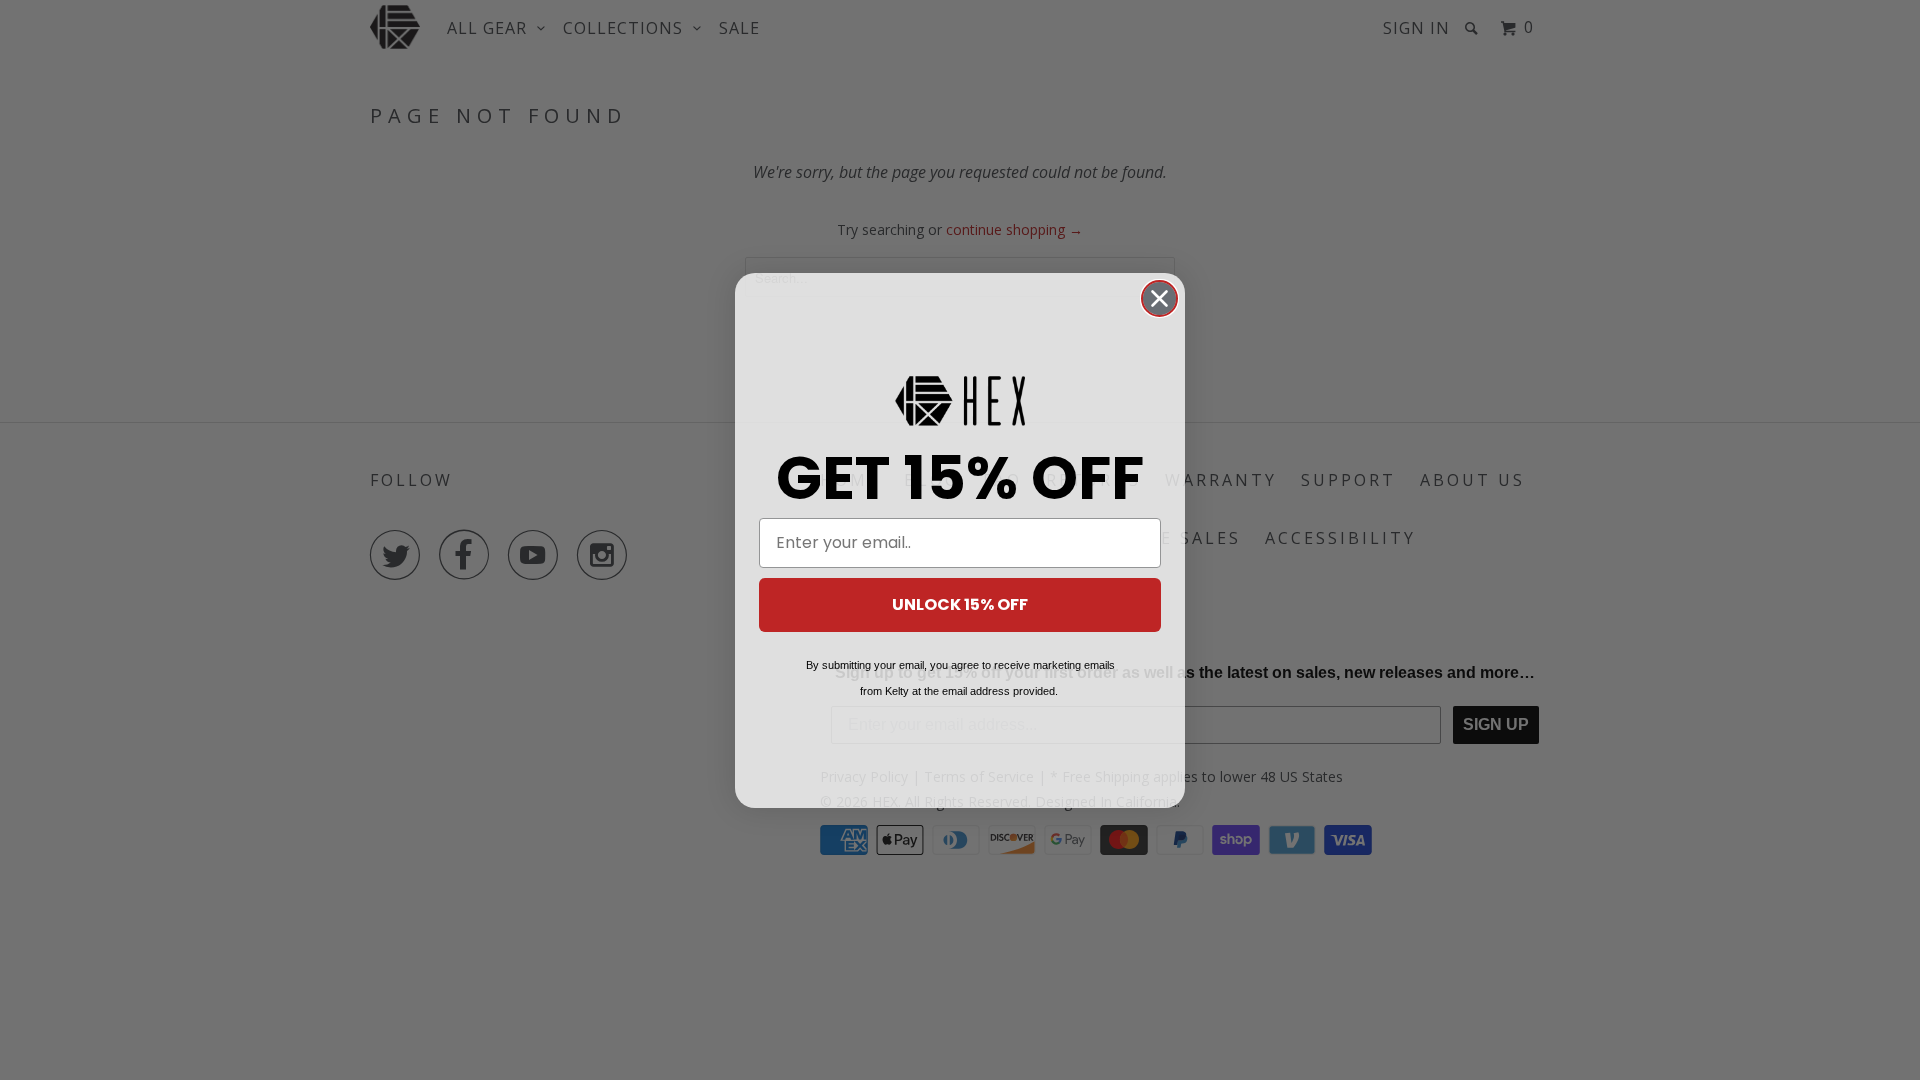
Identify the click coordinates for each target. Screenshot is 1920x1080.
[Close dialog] (1159, 298)
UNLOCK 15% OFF (960, 604)
